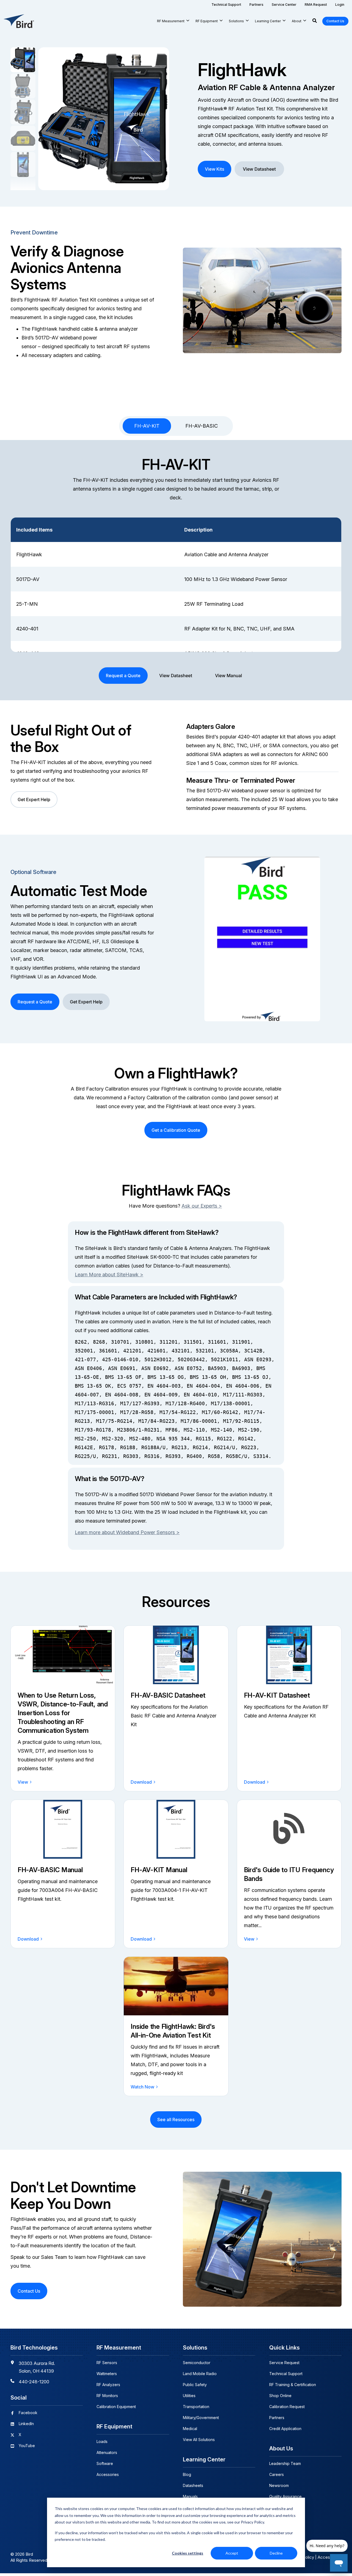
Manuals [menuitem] (190, 2496)
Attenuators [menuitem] (107, 2452)
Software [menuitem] (105, 2463)
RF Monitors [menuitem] (107, 2396)
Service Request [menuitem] (284, 2363)
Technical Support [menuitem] (286, 2374)
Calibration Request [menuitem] (287, 2407)
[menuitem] (226, 5)
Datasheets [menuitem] (193, 2485)
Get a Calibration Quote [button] (176, 1130)
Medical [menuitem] (190, 2429)
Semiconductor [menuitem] (197, 2363)
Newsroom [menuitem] (279, 2485)
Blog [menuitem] (187, 2474)
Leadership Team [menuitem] (285, 2463)
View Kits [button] (215, 169)
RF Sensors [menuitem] (107, 2363)
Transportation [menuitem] (196, 2407)
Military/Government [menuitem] (201, 2418)
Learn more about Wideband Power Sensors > (127, 1532)
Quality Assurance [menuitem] (285, 2496)
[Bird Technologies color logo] (19, 21)
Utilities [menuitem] (189, 2396)
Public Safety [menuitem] (195, 2385)
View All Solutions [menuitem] (199, 2440)
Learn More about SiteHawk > (109, 1275)
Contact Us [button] (335, 21)
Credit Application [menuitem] (285, 2429)
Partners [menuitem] (277, 2418)
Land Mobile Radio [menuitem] (200, 2374)
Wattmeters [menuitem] (107, 2374)
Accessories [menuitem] (108, 2474)
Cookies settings (188, 2553)
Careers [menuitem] (277, 2474)
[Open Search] (315, 21)
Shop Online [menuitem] (280, 2396)
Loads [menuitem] (102, 2441)
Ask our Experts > (202, 1206)
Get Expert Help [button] (34, 799)
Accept (232, 2553)
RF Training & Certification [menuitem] (293, 2385)
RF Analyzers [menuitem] (108, 2385)
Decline (276, 2553)
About (297, 21)
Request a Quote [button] (123, 676)
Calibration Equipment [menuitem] (116, 2407)
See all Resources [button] (176, 2120)
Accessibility (330, 2557)
